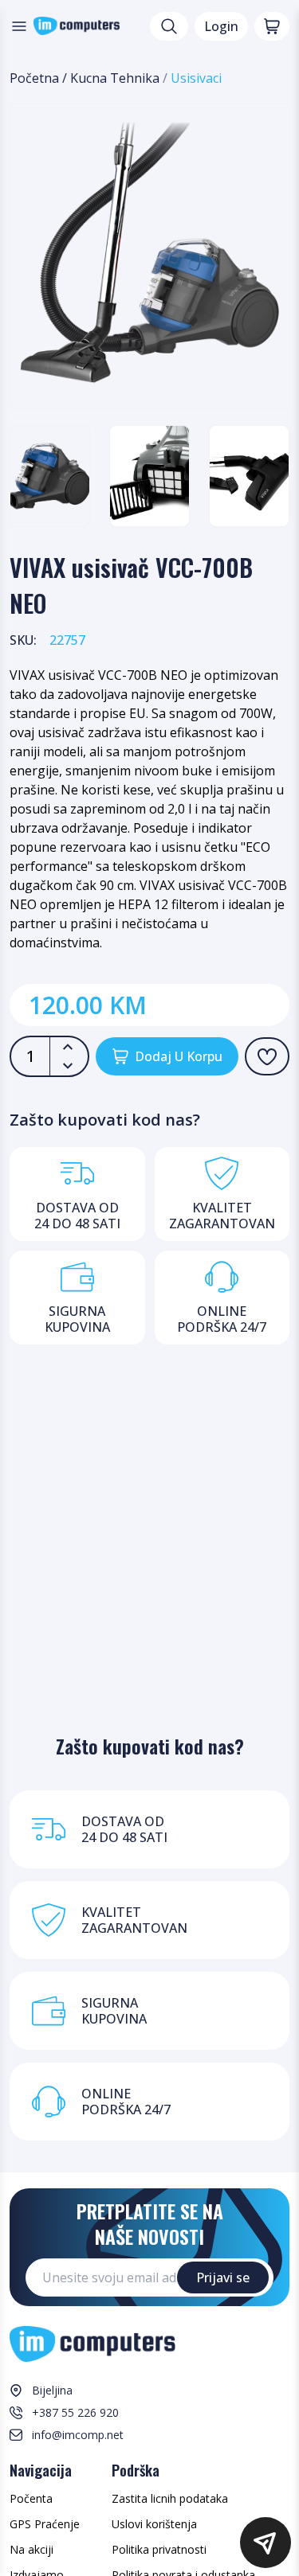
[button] (266, 2543)
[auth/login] (267, 1056)
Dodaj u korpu (179, 1056)
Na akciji (31, 2549)
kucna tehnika (115, 78)
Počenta (31, 2498)
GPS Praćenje (45, 2524)
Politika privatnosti (159, 2549)
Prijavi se (223, 2277)
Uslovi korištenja (154, 2524)
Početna (34, 78)
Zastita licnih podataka (170, 2498)
